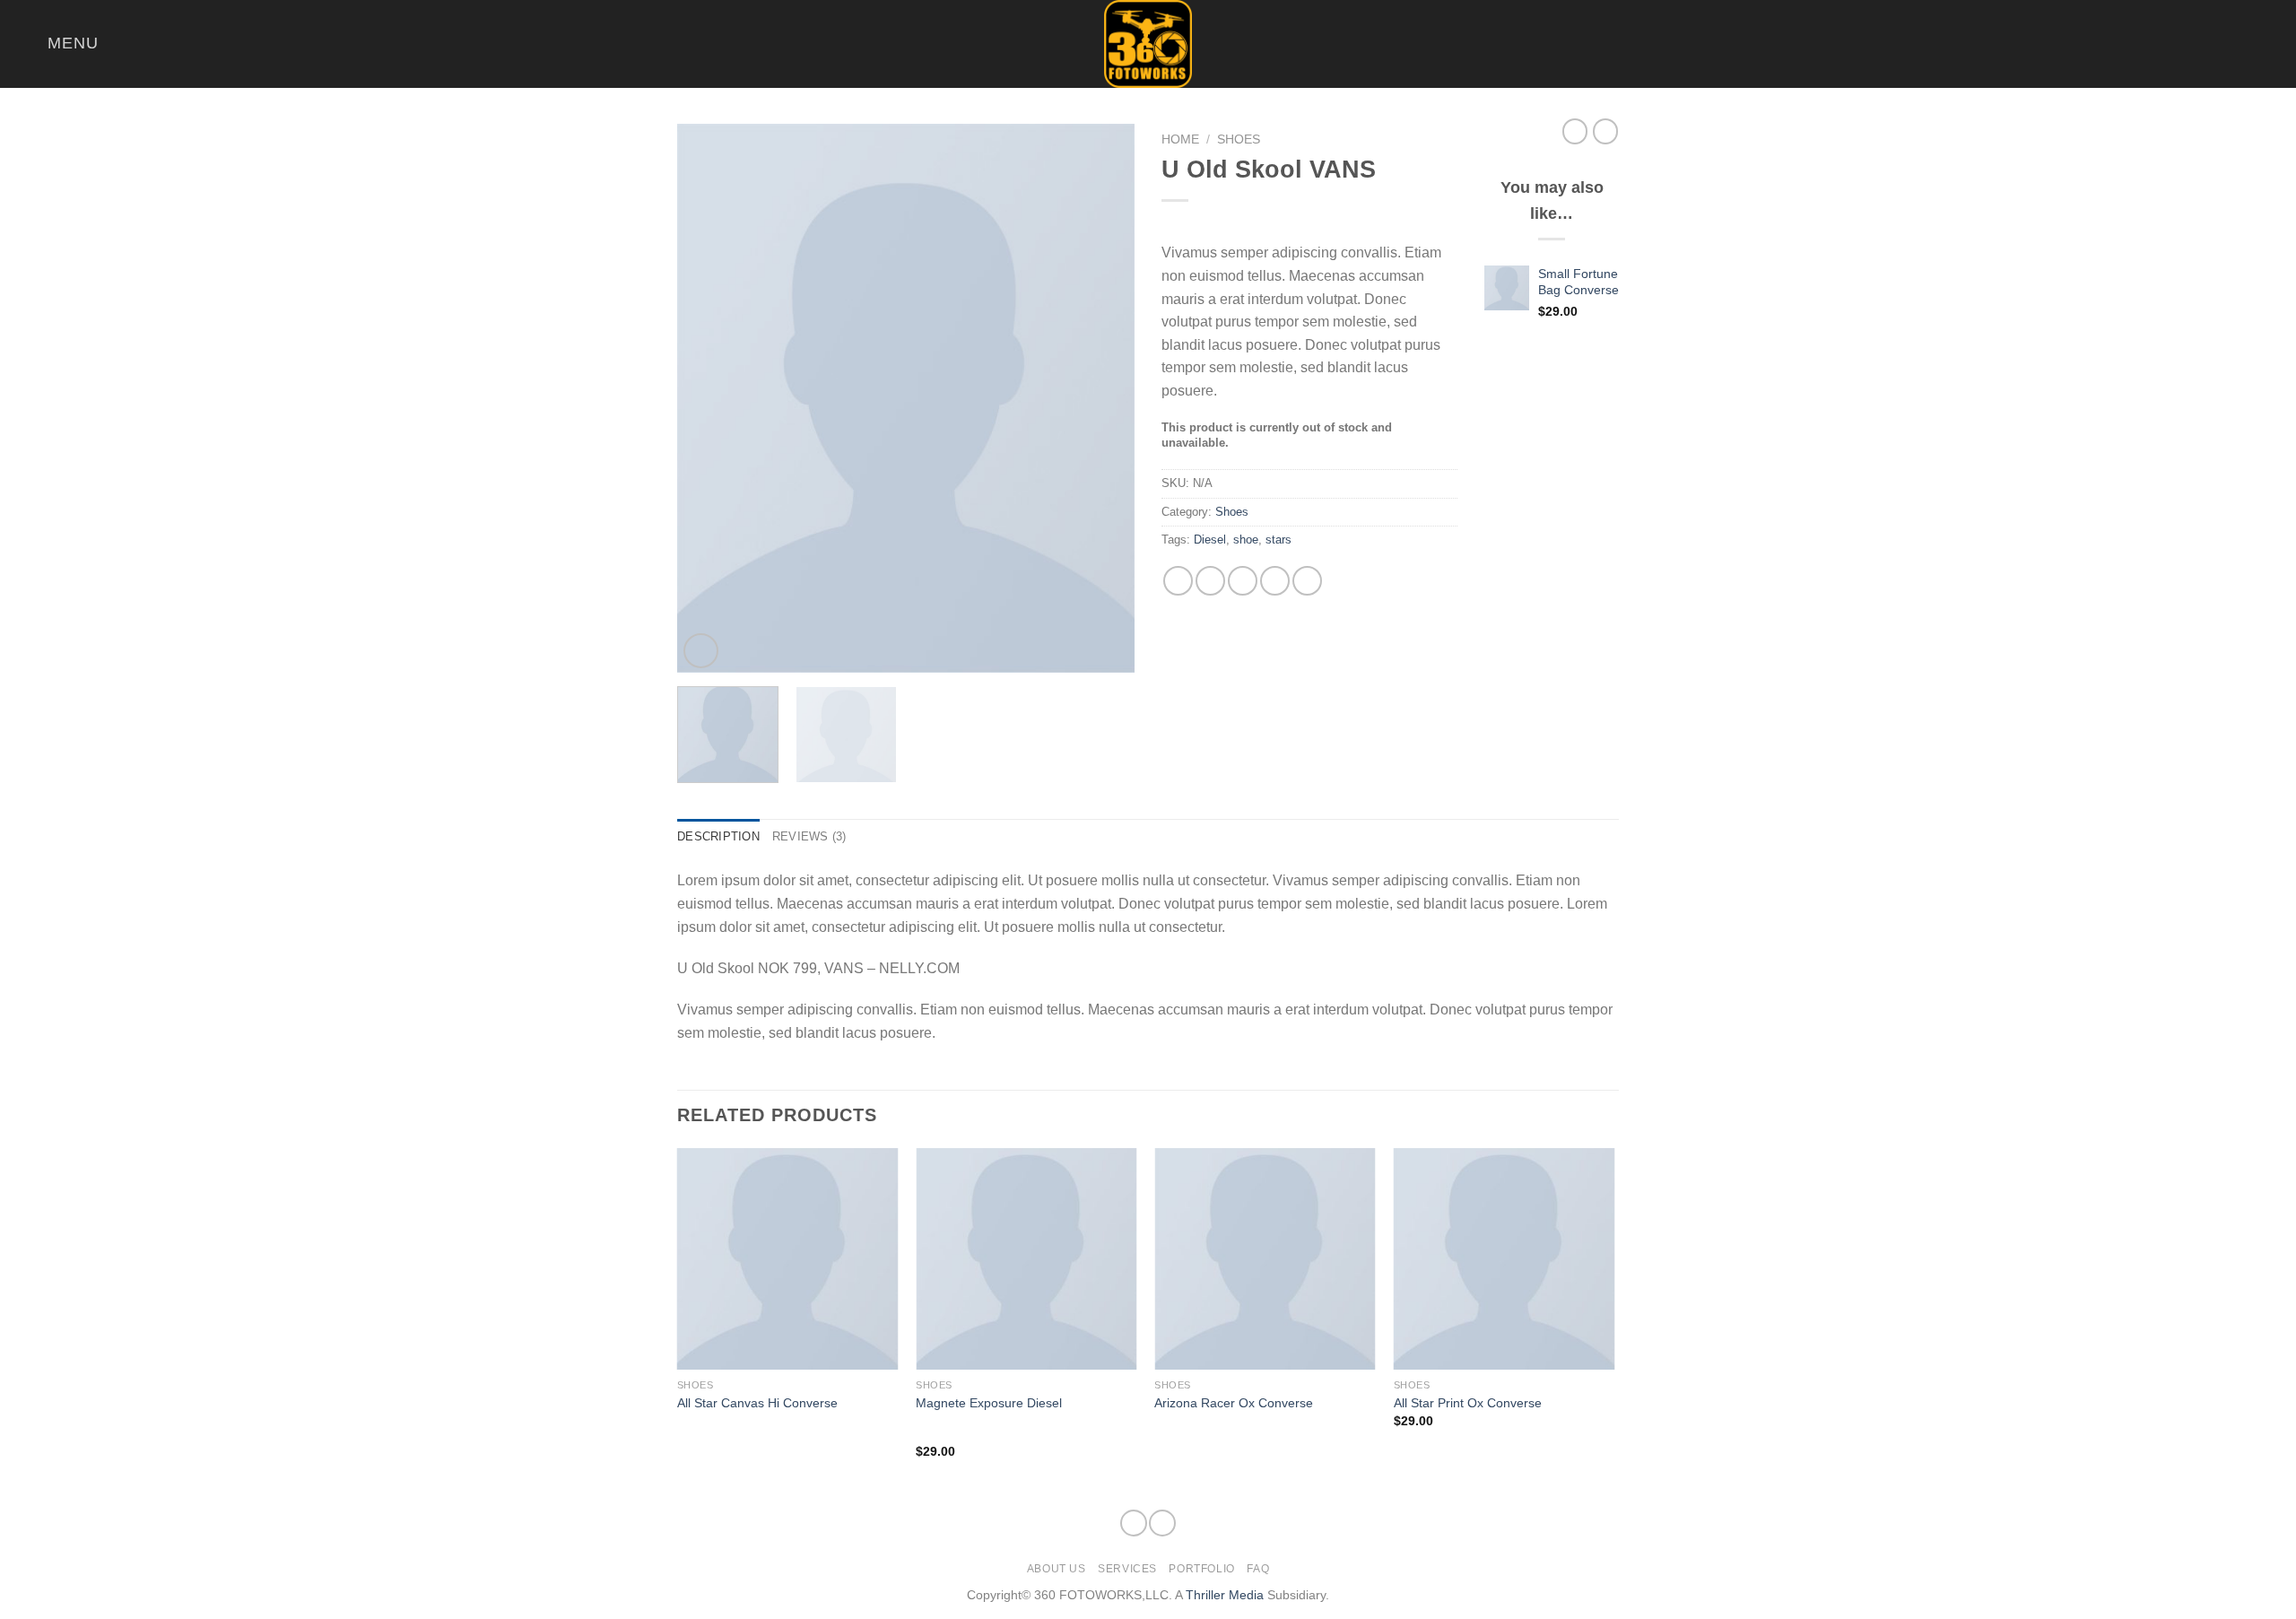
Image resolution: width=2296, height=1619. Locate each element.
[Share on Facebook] (1178, 581)
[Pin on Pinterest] (1275, 581)
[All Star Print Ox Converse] (1505, 1259)
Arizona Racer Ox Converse (1234, 1403)
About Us (1057, 1569)
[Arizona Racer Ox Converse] (1265, 1259)
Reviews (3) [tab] (809, 836)
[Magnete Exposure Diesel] (1026, 1259)
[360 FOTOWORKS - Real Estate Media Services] (1148, 44)
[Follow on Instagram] (2248, 44)
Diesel (1210, 540)
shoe (1246, 540)
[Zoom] (701, 651)
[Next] (1103, 398)
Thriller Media (1225, 1595)
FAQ (1258, 1569)
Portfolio (1202, 1569)
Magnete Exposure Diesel (989, 1403)
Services (1127, 1569)
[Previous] (709, 398)
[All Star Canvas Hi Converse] (788, 1259)
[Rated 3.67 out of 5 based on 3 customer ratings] (1309, 223)
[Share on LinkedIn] (1307, 581)
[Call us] (2271, 44)
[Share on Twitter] (1210, 581)
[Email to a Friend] (1243, 581)
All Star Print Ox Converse (1468, 1403)
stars (1278, 540)
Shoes (1239, 139)
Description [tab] (718, 836)
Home (1180, 139)
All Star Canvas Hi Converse (757, 1403)
